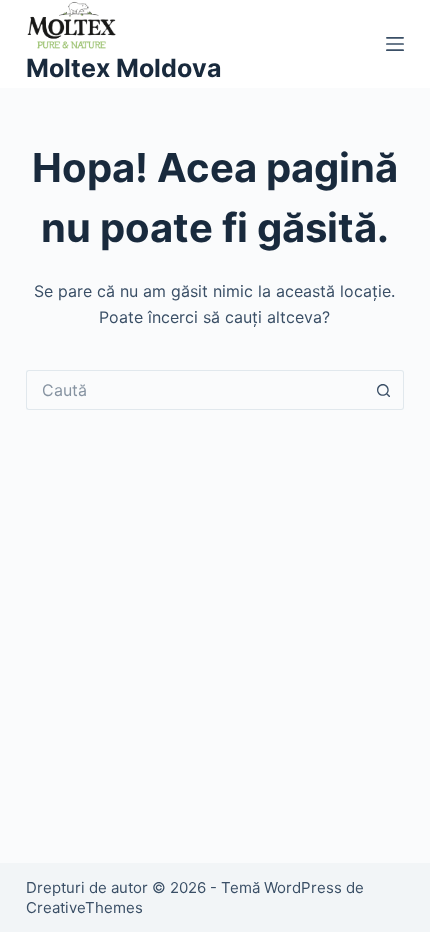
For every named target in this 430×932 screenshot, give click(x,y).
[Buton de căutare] (384, 390)
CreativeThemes (84, 907)
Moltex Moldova (124, 68)
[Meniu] (395, 44)
